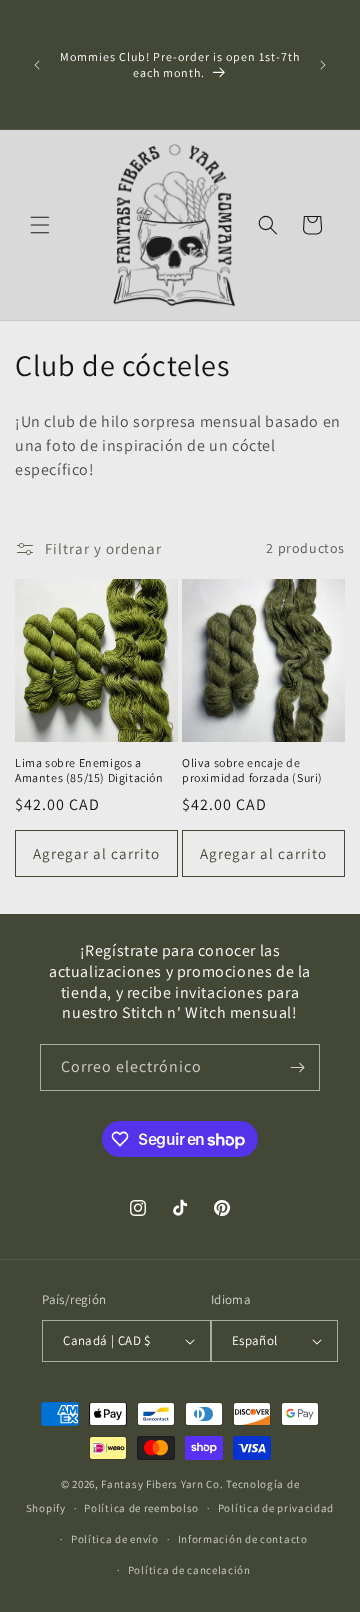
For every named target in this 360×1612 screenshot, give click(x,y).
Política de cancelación (189, 1570)
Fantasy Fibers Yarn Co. (162, 1484)
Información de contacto (243, 1539)
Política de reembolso (141, 1508)
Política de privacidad (276, 1508)
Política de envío (115, 1539)
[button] (40, 225)
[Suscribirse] (297, 1067)
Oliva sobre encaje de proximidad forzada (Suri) (252, 770)
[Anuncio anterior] (37, 65)
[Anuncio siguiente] (323, 65)
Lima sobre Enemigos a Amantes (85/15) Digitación (89, 770)
